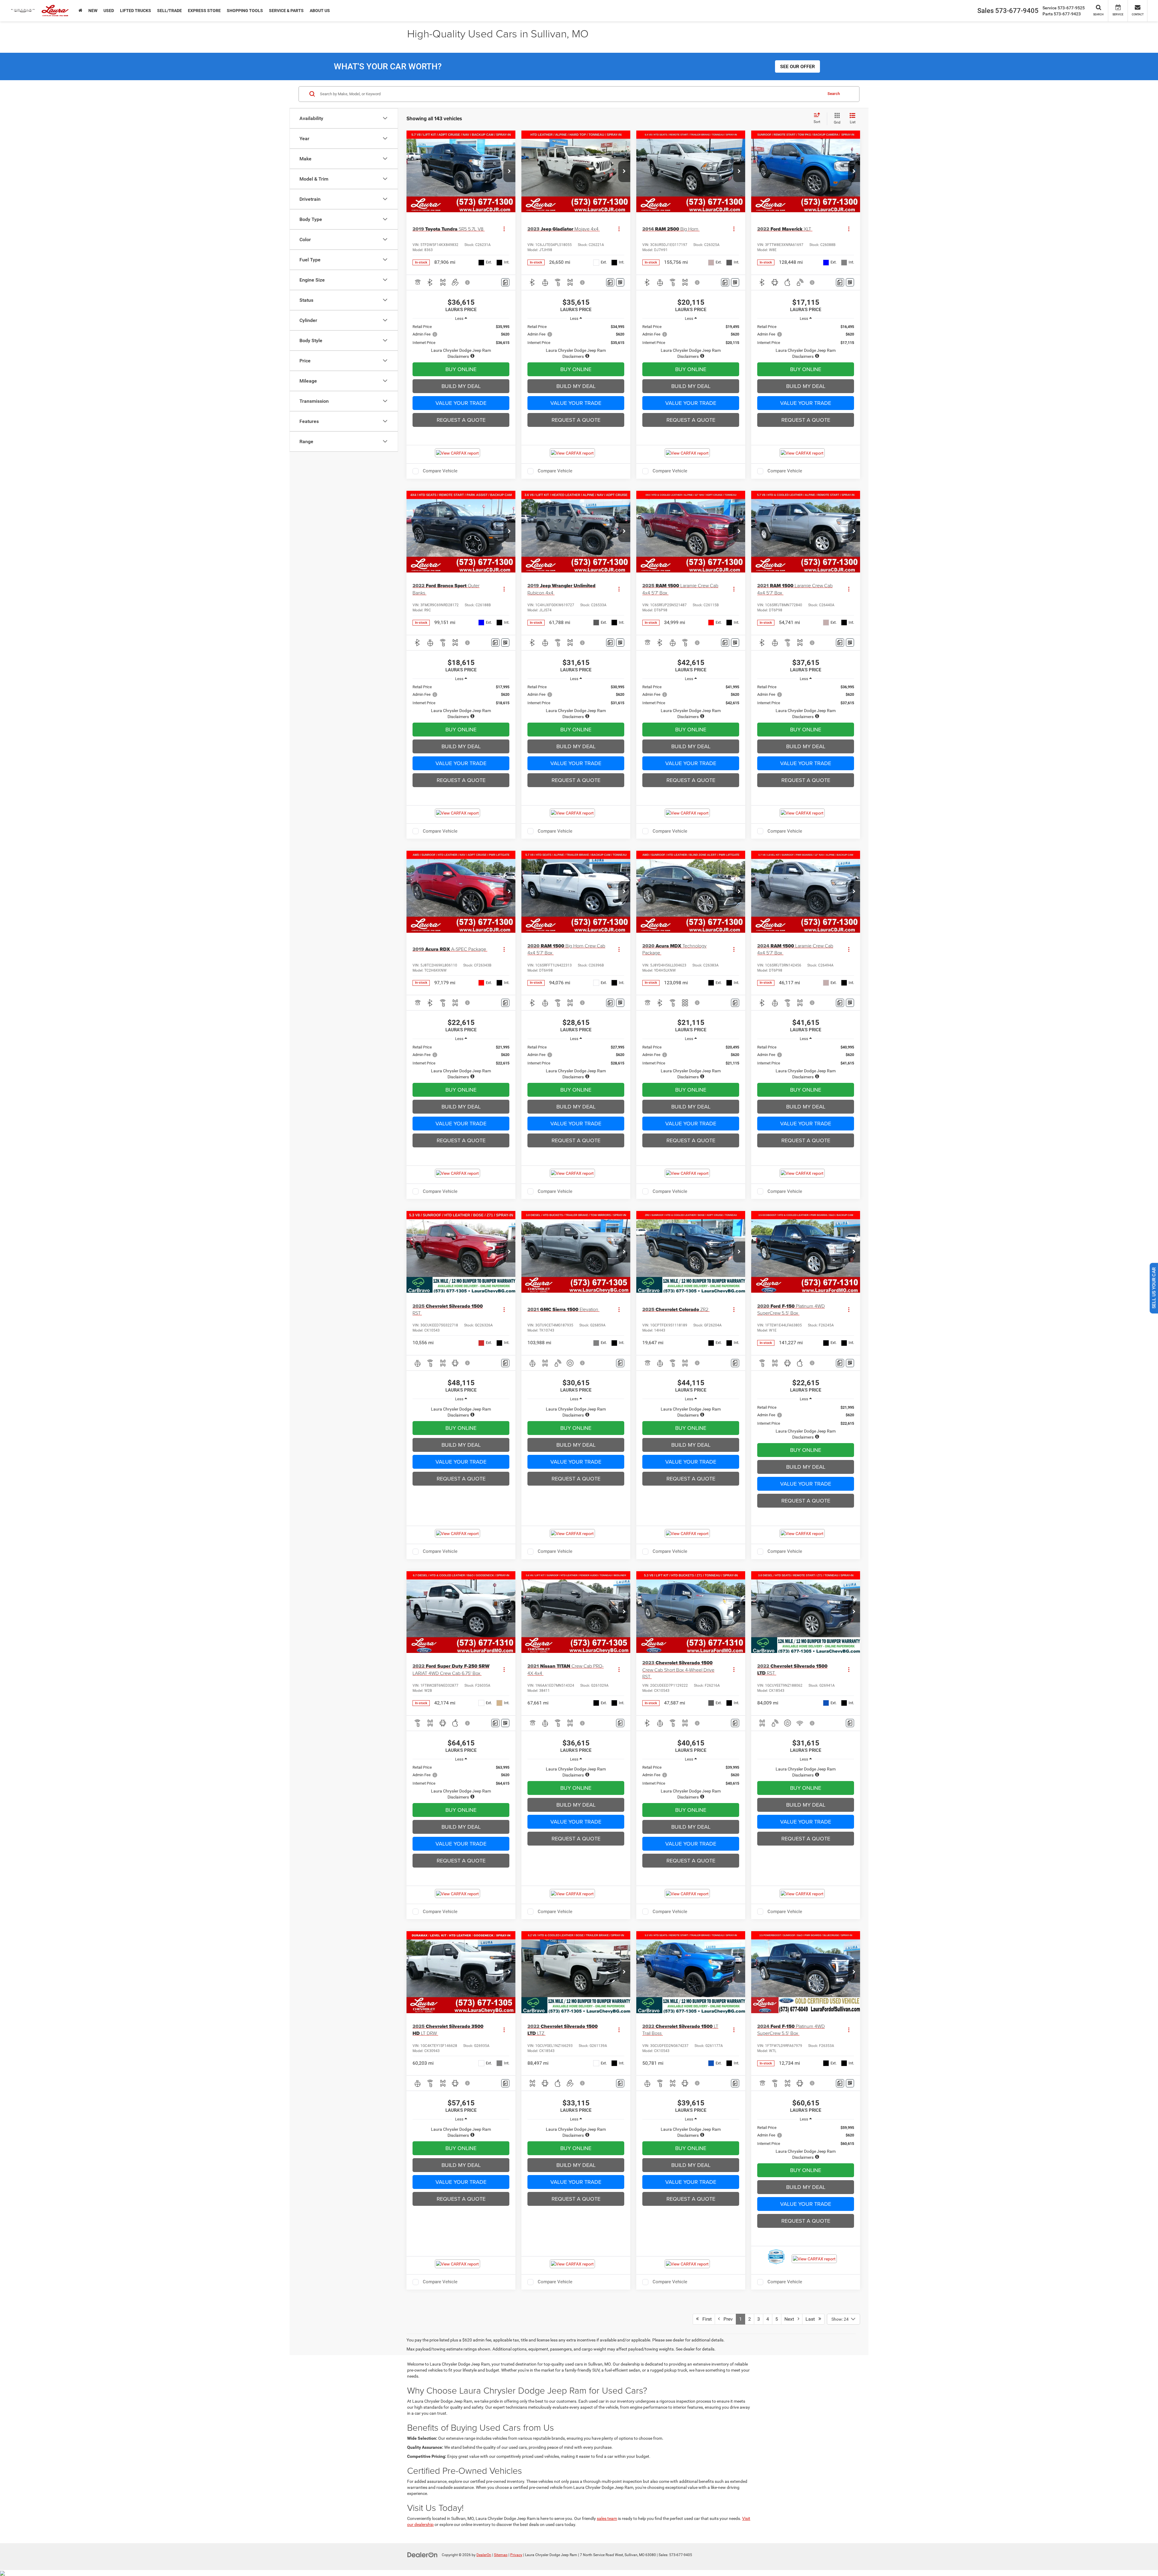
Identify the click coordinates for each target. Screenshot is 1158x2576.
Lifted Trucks (136, 11)
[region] (461, 342)
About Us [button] (320, 11)
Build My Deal (461, 386)
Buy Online (461, 369)
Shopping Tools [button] (245, 11)
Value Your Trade (461, 403)
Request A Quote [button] (461, 420)
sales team (607, 2518)
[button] (509, 172)
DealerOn (484, 2555)
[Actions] (504, 229)
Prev (726, 2319)
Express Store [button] (204, 11)
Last (812, 2319)
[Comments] (505, 282)
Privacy (516, 2555)
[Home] (80, 11)
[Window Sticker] (620, 282)
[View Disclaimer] (468, 282)
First (705, 2319)
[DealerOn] (422, 2555)
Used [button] (109, 11)
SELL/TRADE (169, 11)
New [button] (93, 11)
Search (834, 94)
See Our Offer (797, 66)
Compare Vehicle (440, 471)
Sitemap (501, 2555)
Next (791, 2319)
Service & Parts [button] (286, 11)
